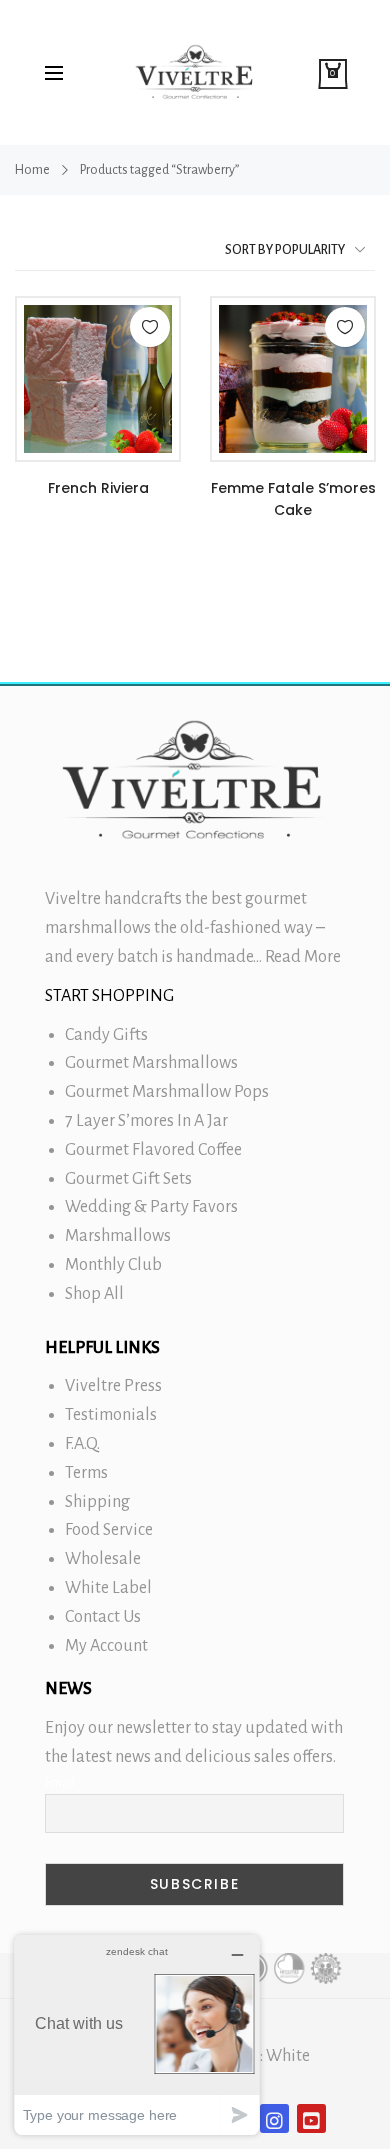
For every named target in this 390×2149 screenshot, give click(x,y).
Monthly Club (113, 1265)
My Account (106, 1646)
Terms (86, 1473)
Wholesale (103, 1559)
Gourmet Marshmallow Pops (167, 1092)
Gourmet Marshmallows (151, 1063)
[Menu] (54, 73)
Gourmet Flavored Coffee (153, 1150)
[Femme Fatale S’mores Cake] (293, 379)
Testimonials (111, 1415)
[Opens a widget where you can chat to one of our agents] (137, 2034)
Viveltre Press (113, 1386)
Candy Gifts (106, 1035)
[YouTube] (311, 2118)
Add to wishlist (150, 327)
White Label (108, 1588)
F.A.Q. (82, 1444)
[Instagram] (274, 2118)
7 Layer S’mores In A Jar (146, 1121)
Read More (303, 957)
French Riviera (98, 488)
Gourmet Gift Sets (128, 1179)
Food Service (109, 1530)
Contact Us (103, 1617)
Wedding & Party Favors (151, 1207)
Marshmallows (118, 1236)
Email (60, 1783)
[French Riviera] (98, 379)
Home (32, 170)
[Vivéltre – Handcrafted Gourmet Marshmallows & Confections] (195, 72)
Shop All (94, 1294)
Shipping (97, 1502)
